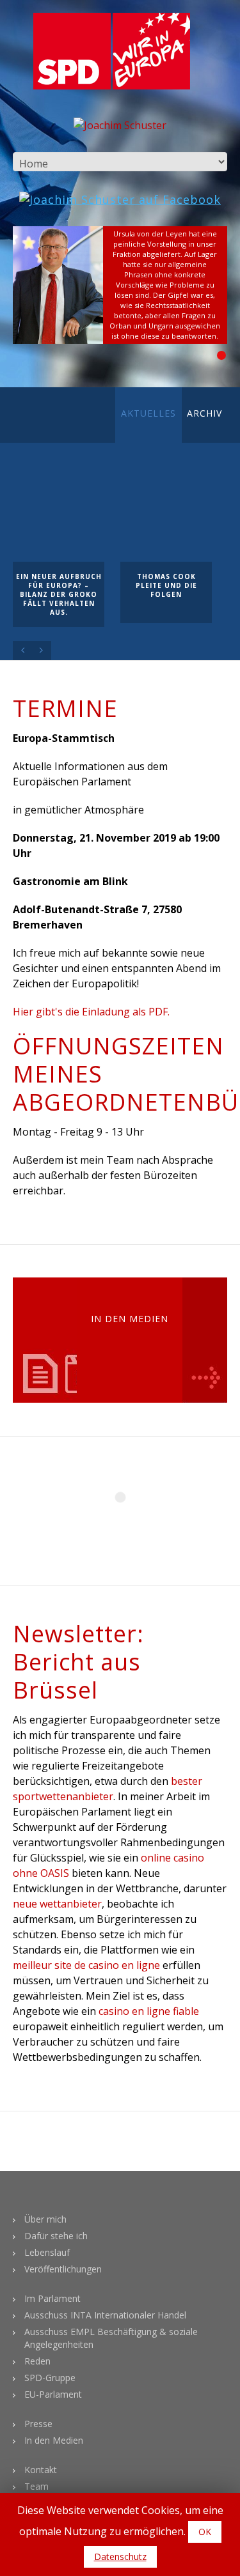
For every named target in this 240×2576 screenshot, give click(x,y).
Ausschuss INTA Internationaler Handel (105, 2315)
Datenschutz (120, 2557)
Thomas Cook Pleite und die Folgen (166, 585)
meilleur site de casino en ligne (86, 1965)
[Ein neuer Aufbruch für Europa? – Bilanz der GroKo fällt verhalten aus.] (59, 516)
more (205, 1340)
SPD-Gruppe (50, 2378)
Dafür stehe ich (56, 2236)
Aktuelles (148, 413)
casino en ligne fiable (149, 2011)
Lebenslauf (47, 2252)
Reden (37, 2361)
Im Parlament (52, 2298)
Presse (38, 2424)
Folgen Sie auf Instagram (128, 1520)
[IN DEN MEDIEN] (67, 1340)
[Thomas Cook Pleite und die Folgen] (166, 516)
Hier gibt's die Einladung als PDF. (91, 1012)
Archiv (204, 413)
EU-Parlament (53, 2394)
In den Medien (54, 2440)
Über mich (45, 2219)
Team (36, 2486)
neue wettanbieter (57, 1904)
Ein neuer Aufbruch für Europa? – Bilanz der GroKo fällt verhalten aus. (59, 594)
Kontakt (41, 2470)
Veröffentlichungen (63, 2269)
